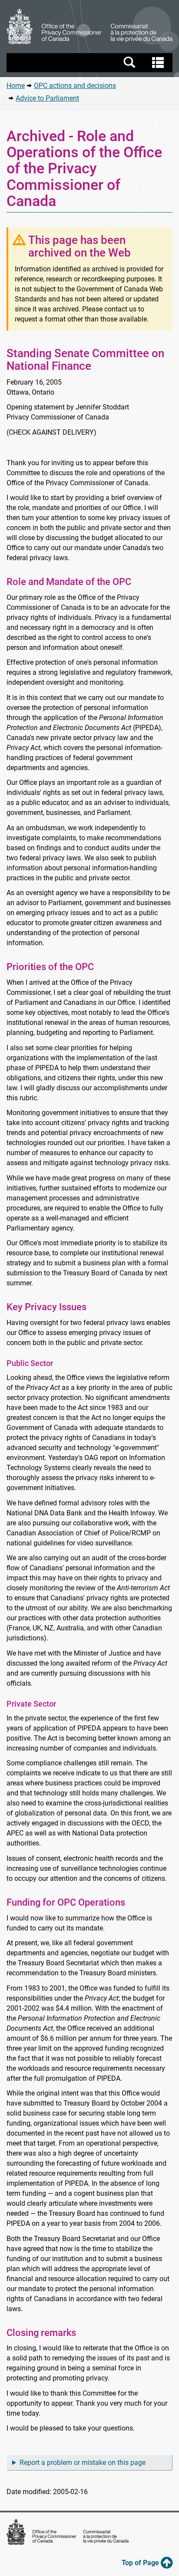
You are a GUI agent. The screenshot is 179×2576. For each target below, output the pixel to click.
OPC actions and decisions (75, 86)
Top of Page (141, 2563)
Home (16, 86)
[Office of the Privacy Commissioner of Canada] (89, 27)
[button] (91, 63)
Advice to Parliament (47, 98)
